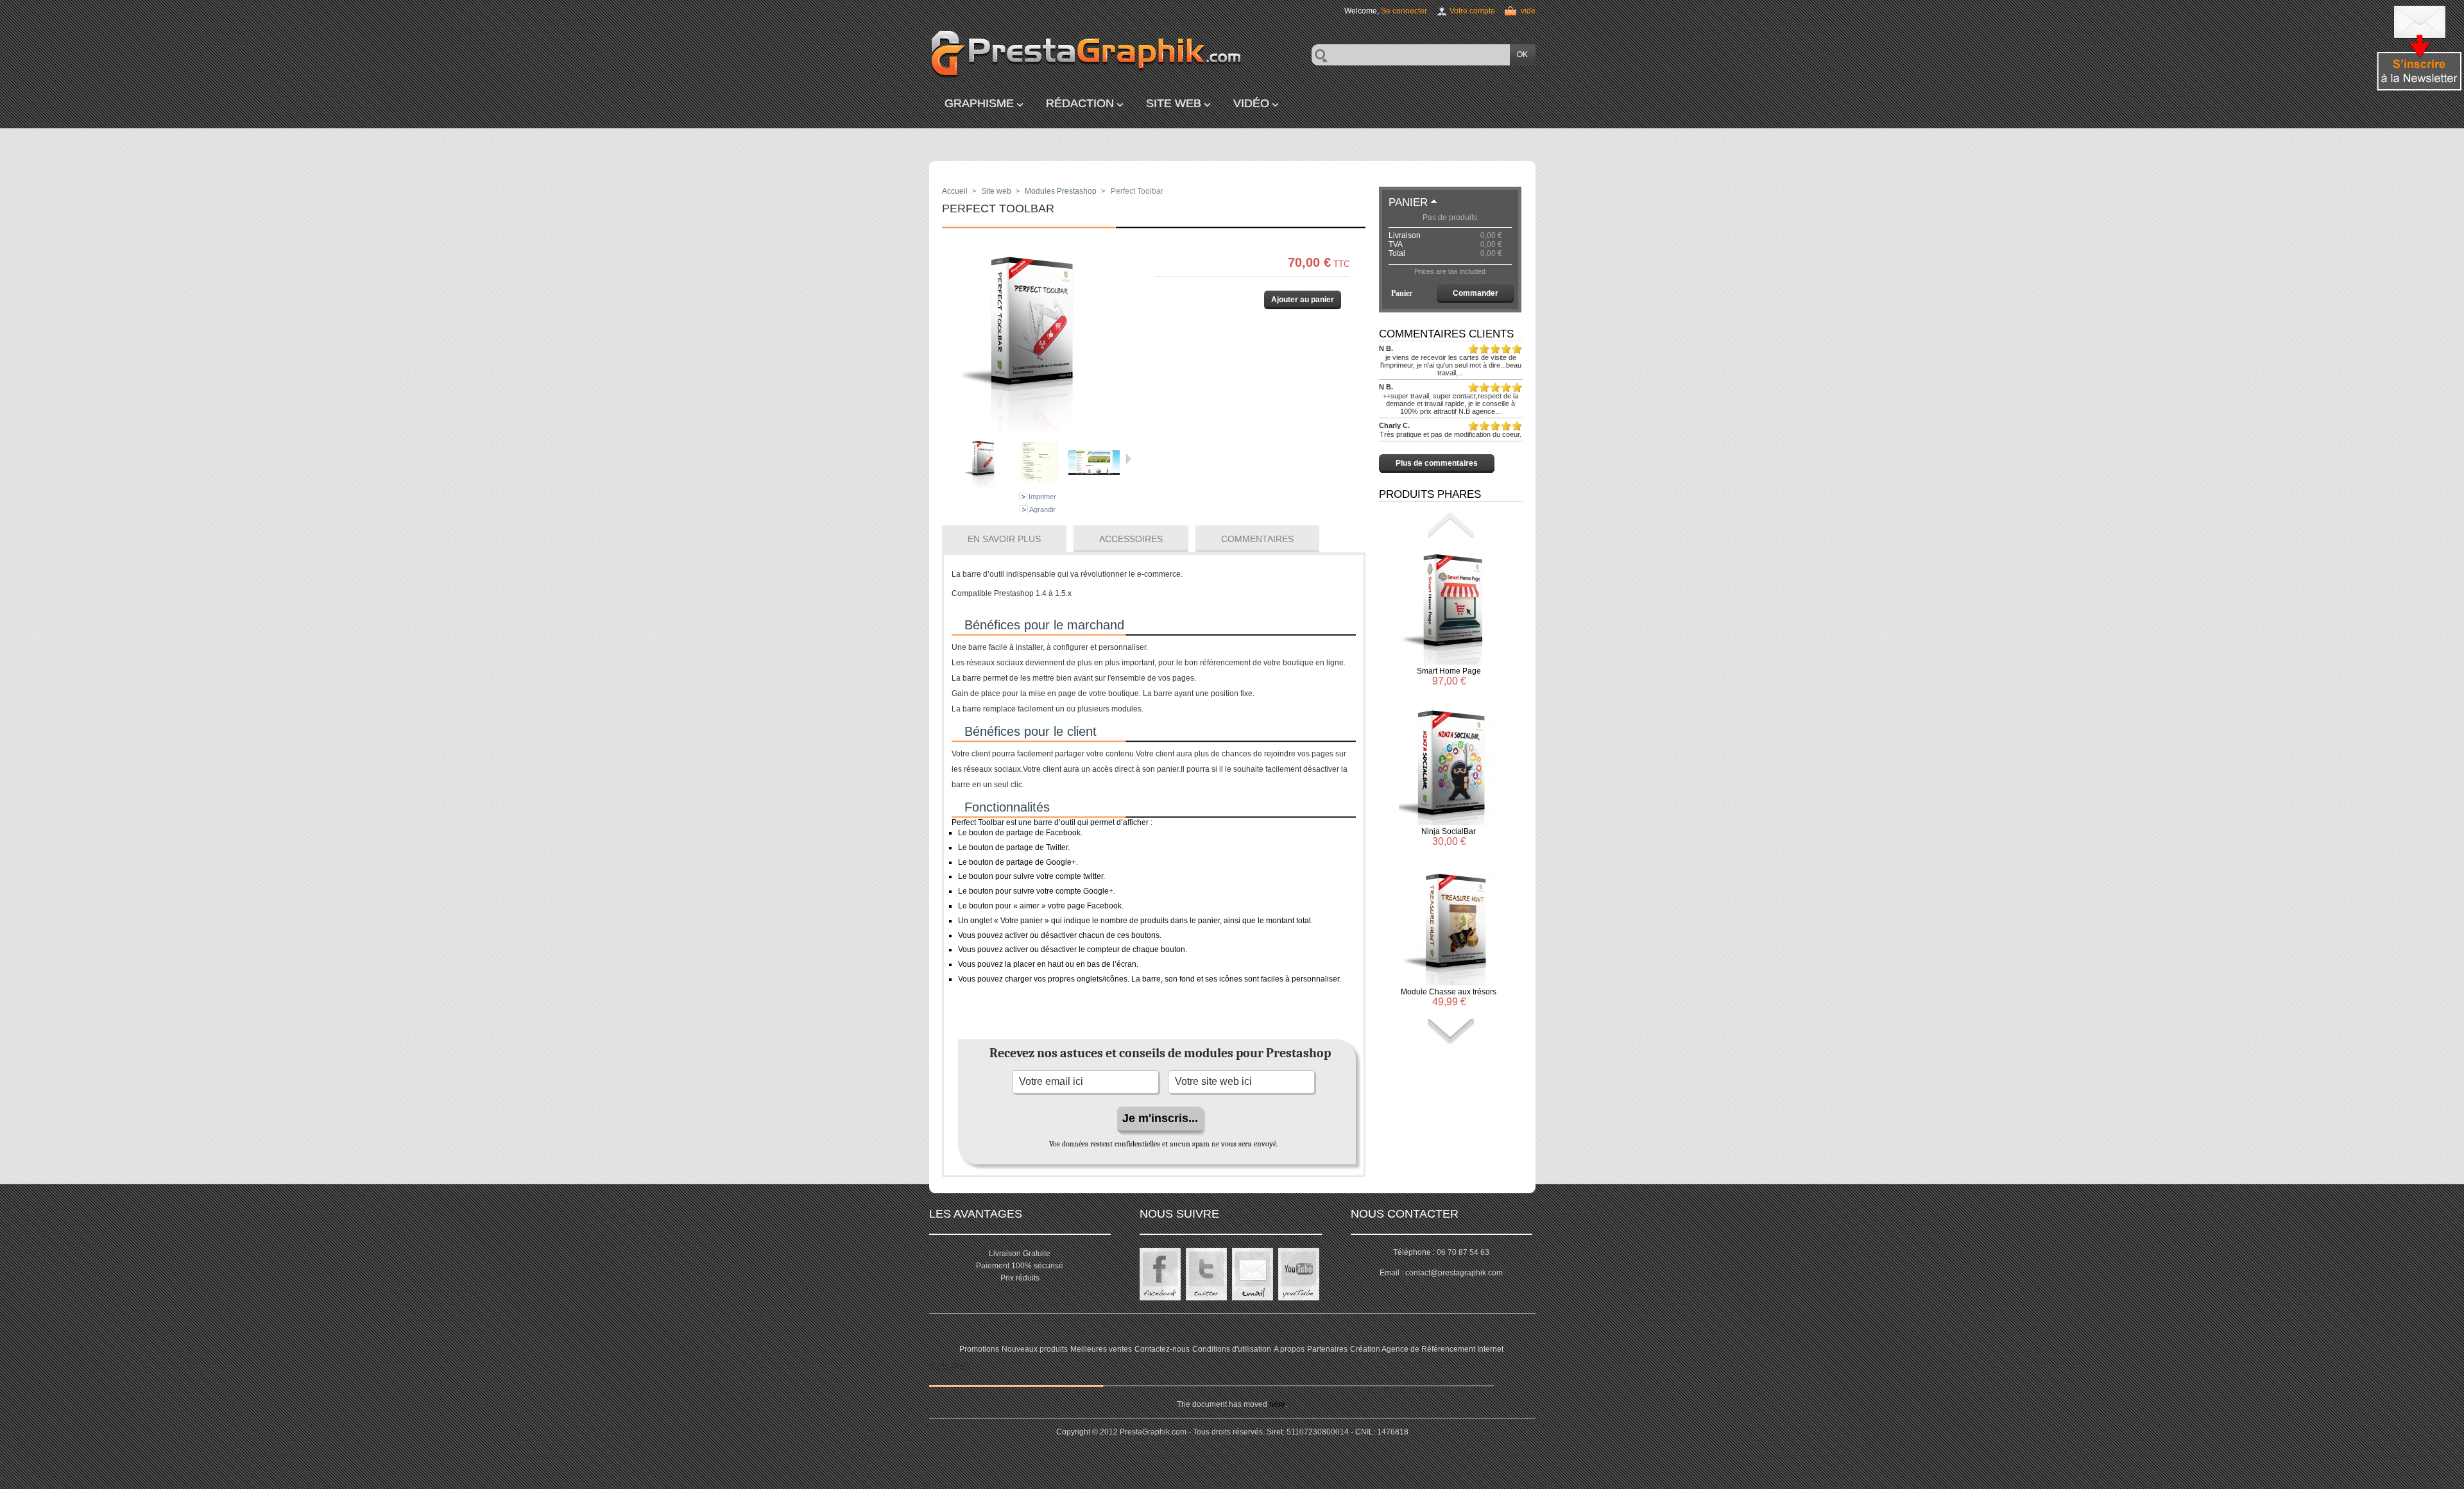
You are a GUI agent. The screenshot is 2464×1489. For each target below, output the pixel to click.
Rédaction (1080, 103)
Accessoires (1131, 539)
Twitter (1206, 1274)
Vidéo (1251, 103)
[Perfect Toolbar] (985, 486)
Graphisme (979, 103)
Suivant (1128, 459)
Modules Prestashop (1061, 191)
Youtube (1299, 1274)
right (1451, 1032)
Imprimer (1042, 497)
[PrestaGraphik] (1059, 55)
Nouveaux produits (1035, 1349)
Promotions (979, 1349)
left (1451, 525)
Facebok (1160, 1274)
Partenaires (1327, 1349)
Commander (1476, 293)
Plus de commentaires (1437, 463)
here (1277, 1404)
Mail (1253, 1274)
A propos (1289, 1349)
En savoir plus (1004, 539)
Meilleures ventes (1101, 1349)
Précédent (954, 459)
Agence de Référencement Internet (1442, 1349)
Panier (1408, 202)
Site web (1174, 103)
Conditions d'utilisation (1232, 1349)
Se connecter (1404, 11)
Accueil (955, 191)
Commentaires (1257, 539)
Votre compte (1472, 11)
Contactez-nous (1162, 1349)
